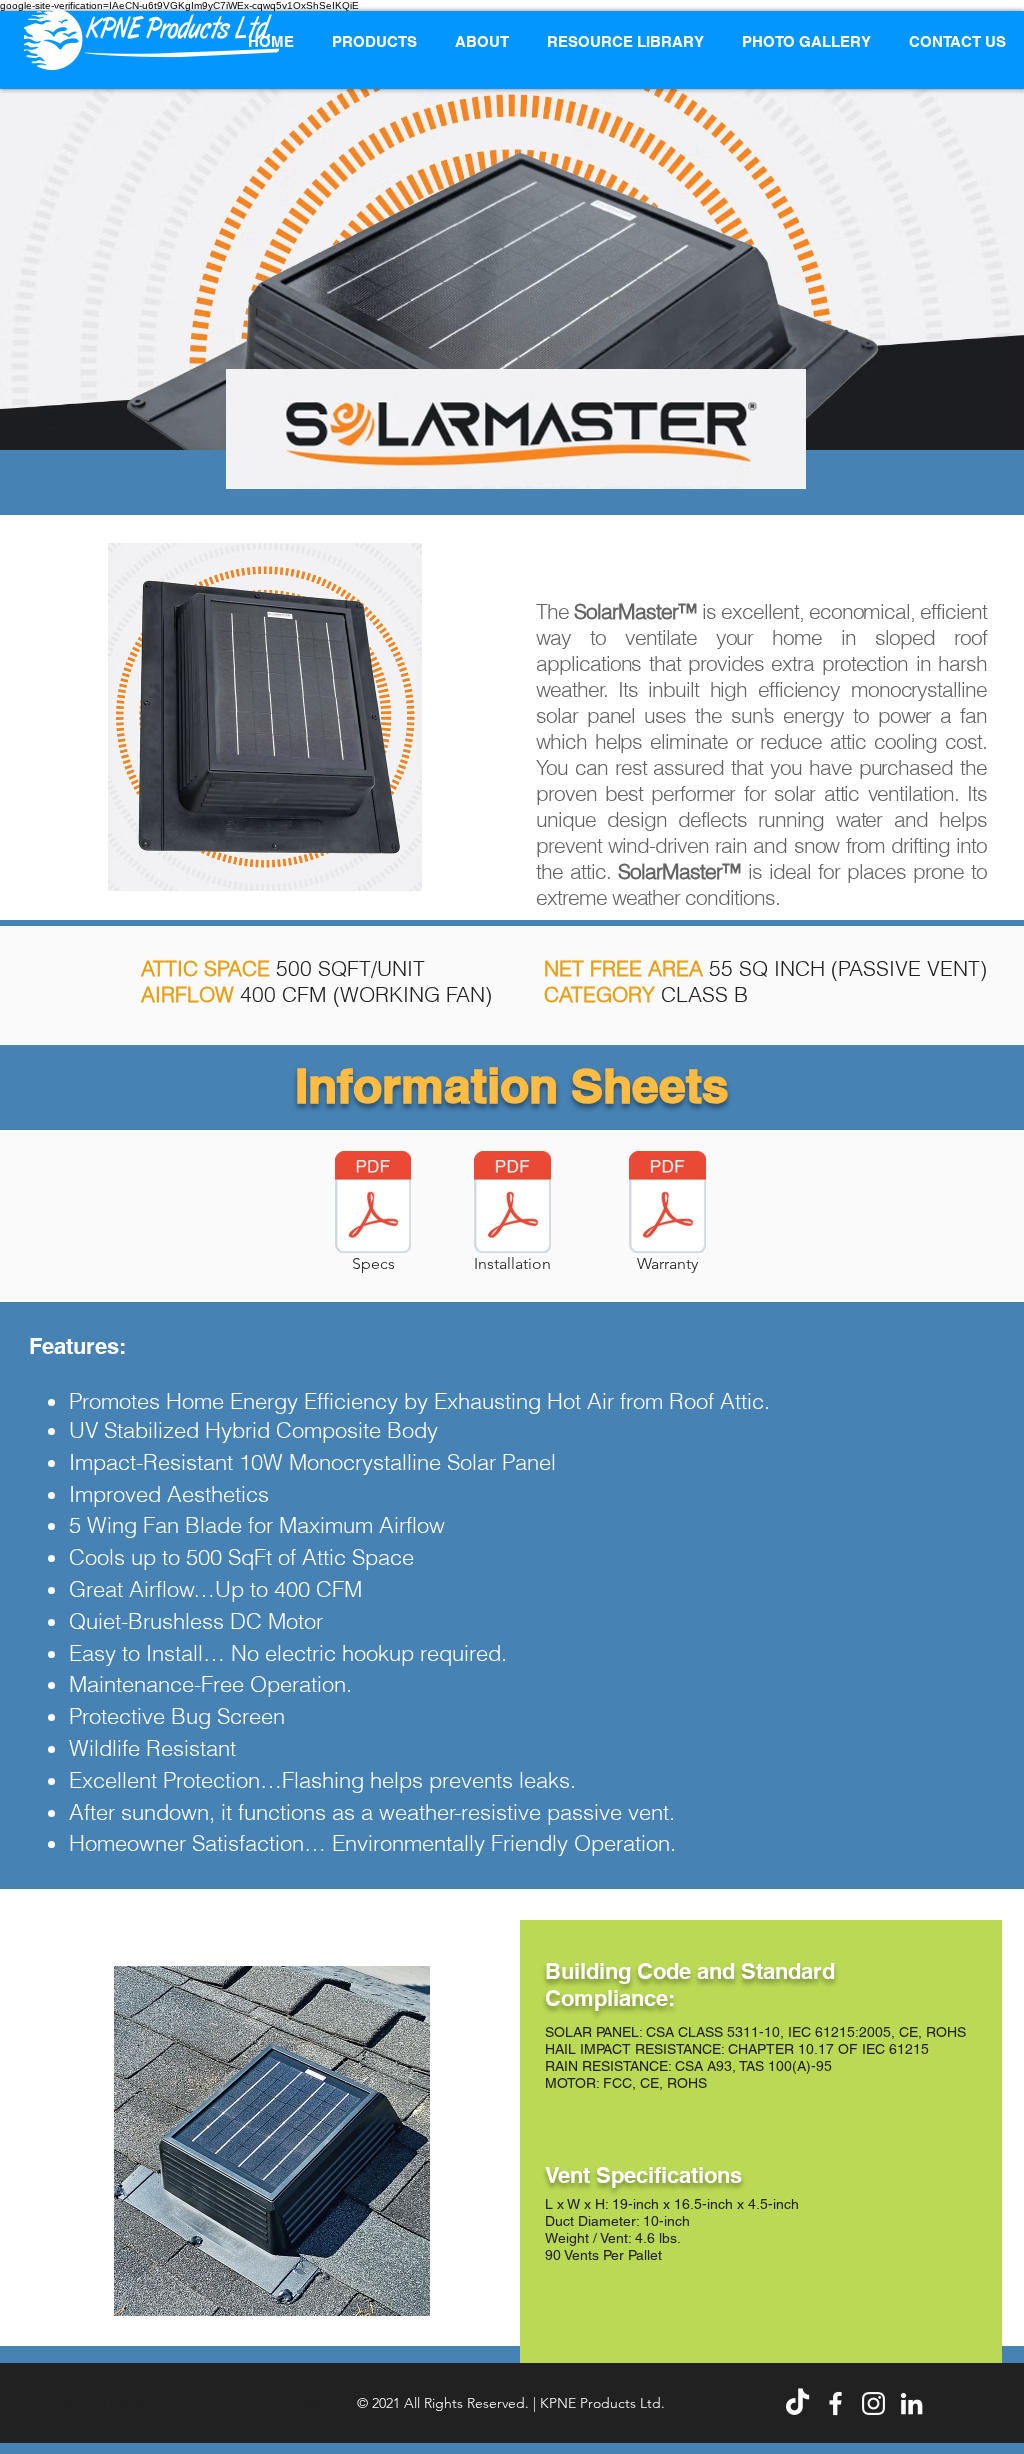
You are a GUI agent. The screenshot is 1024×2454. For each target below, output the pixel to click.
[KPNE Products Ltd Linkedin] (911, 2403)
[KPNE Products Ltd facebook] (835, 2403)
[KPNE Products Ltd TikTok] (797, 2403)
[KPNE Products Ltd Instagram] (873, 2403)
